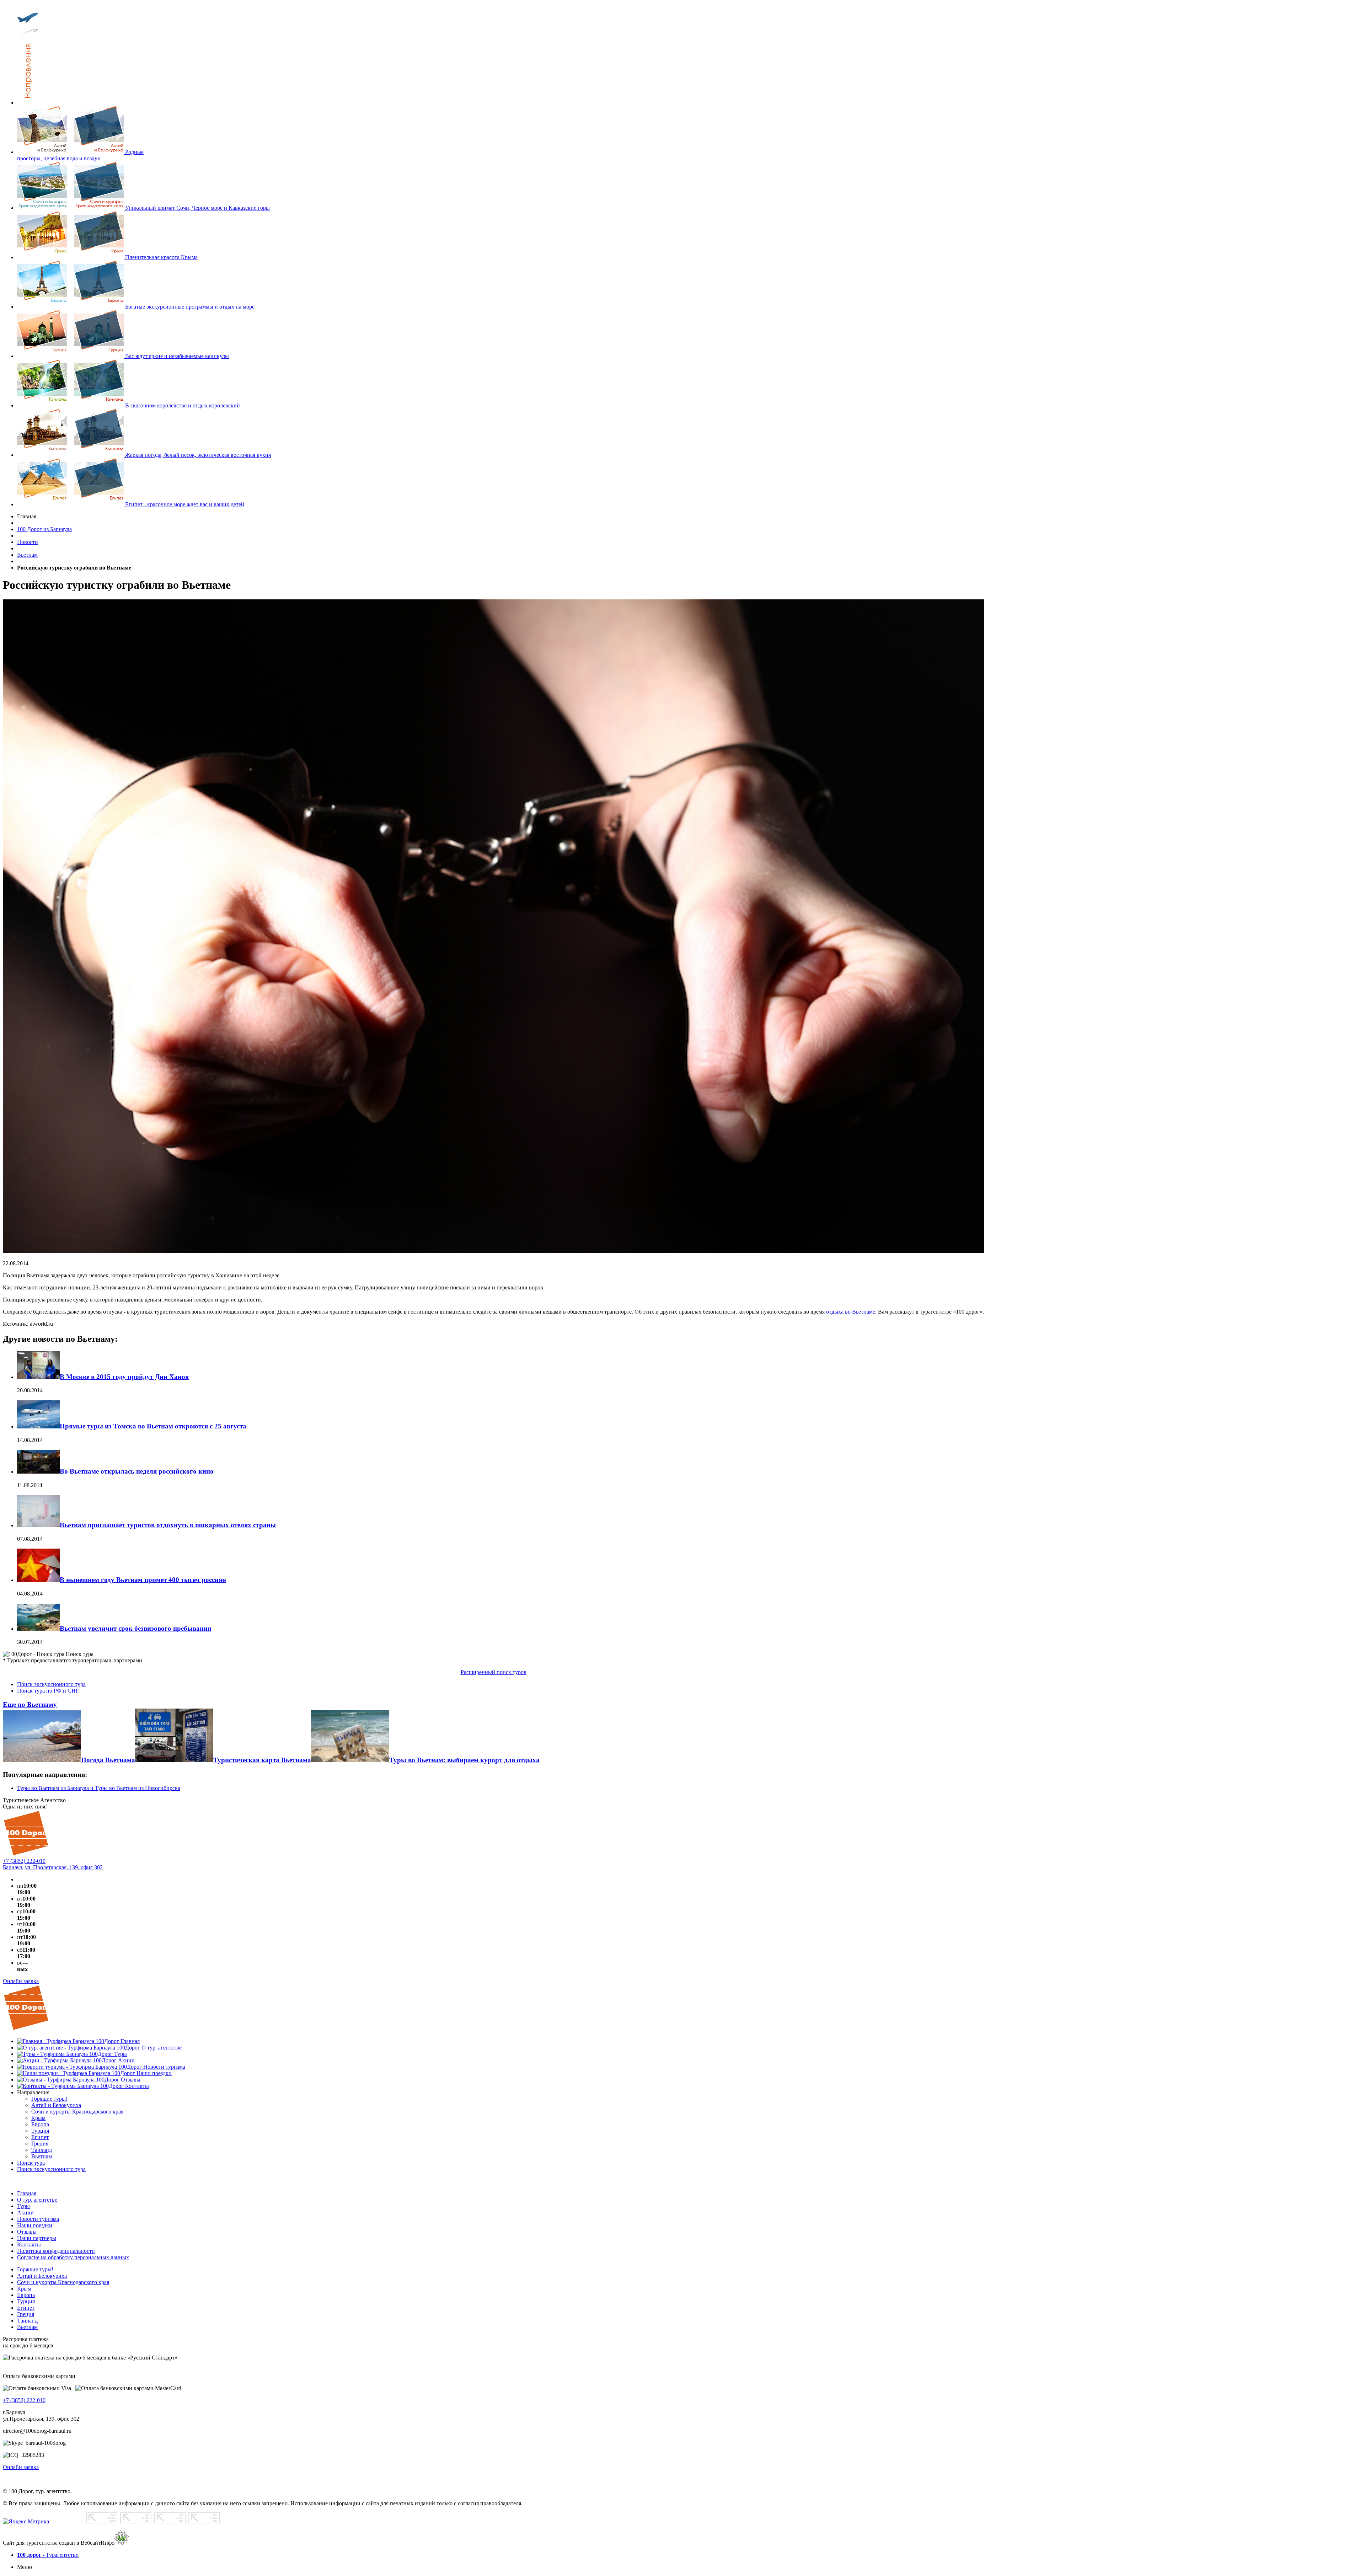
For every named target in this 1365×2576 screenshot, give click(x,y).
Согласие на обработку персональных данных (73, 2257)
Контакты (29, 2244)
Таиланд (27, 2321)
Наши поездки (35, 2225)
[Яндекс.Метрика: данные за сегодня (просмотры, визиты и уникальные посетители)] (26, 2522)
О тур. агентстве (37, 2200)
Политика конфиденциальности (56, 2251)
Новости (28, 542)
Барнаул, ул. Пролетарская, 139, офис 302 (53, 1867)
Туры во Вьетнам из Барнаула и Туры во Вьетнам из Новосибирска (99, 1788)
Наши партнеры (37, 2238)
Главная (27, 2193)
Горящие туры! (35, 2269)
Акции (25, 2212)
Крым (24, 2289)
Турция (26, 2301)
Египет (26, 2308)
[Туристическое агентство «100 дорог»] (26, 1854)
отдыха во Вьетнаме (851, 1312)
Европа (26, 2295)
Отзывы (27, 2232)
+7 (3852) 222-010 (24, 1861)
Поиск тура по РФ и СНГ (48, 1691)
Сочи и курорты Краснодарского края (63, 2282)
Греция (26, 2314)
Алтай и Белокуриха (42, 2276)
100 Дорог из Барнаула (44, 529)
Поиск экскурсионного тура (51, 1684)
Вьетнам (27, 555)
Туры (23, 2206)
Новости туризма (38, 2219)
